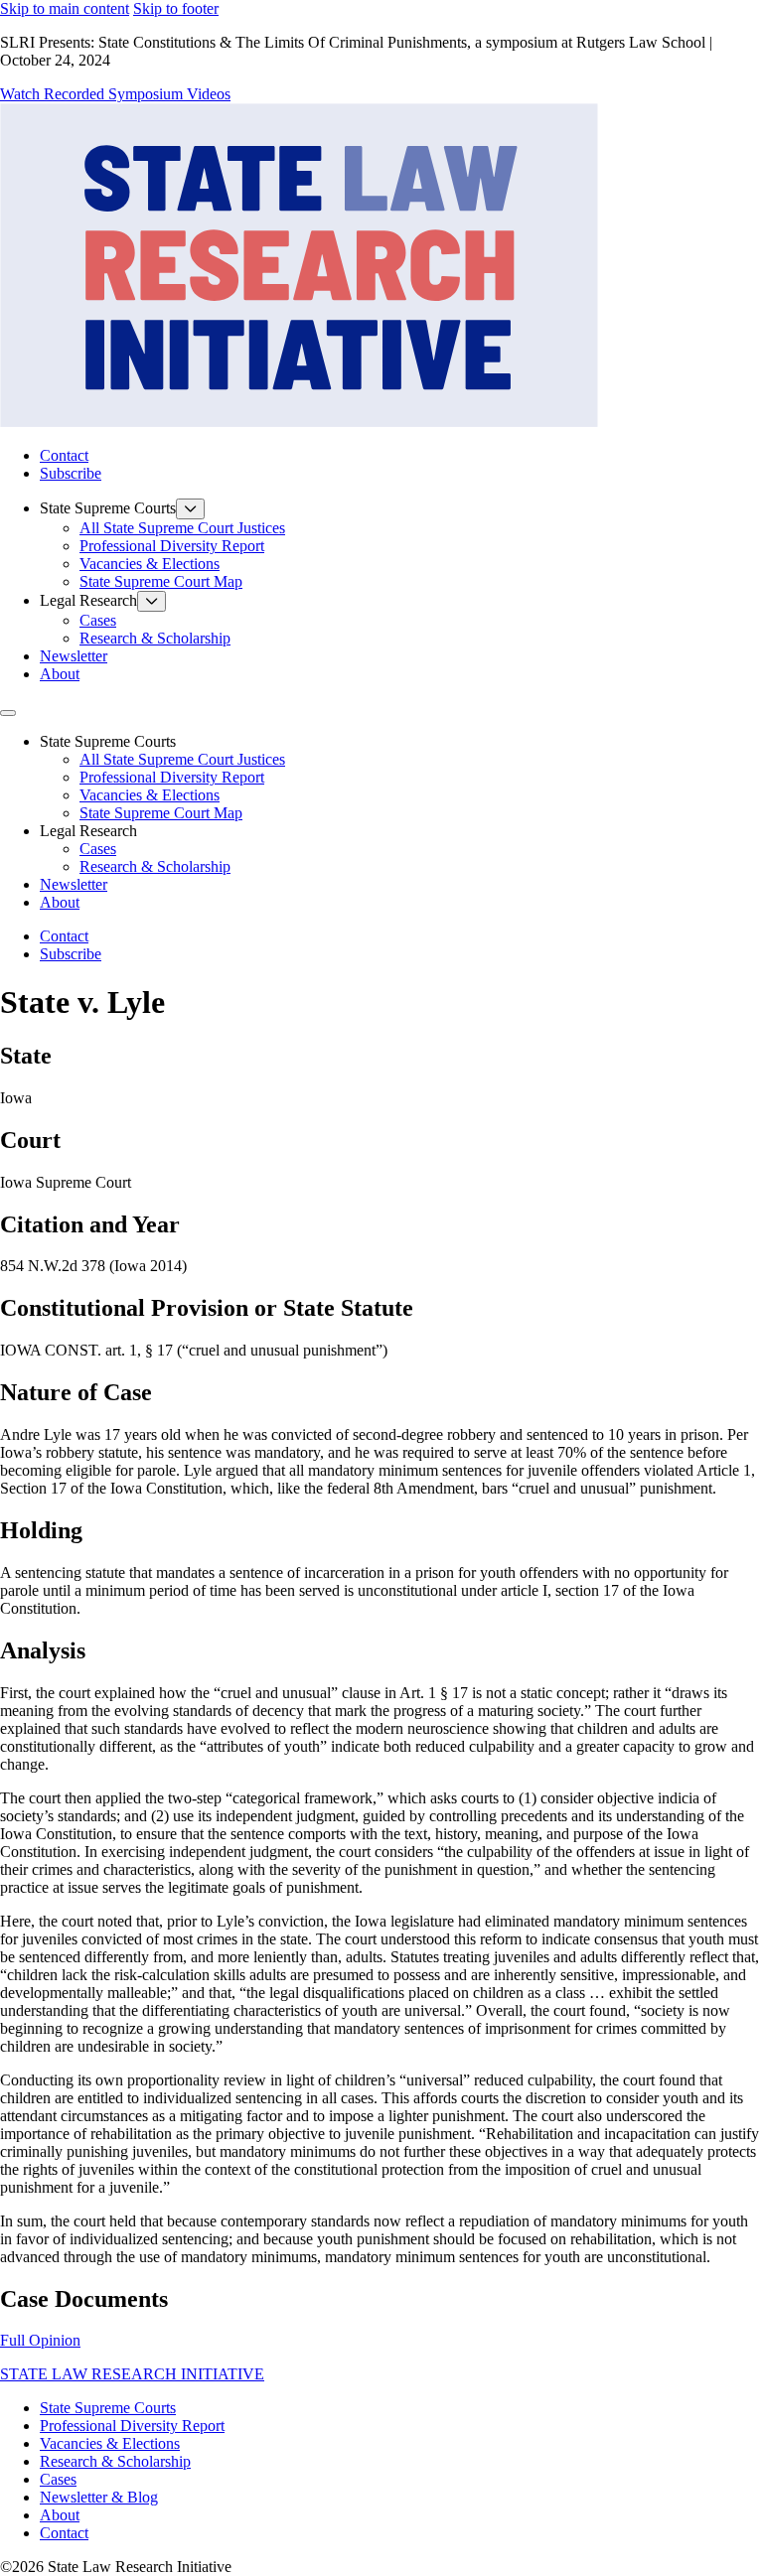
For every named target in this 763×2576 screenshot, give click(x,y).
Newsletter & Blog (99, 2497)
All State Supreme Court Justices (182, 528)
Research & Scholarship (155, 638)
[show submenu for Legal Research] (152, 601)
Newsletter (74, 656)
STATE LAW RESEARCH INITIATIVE (132, 2374)
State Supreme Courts (108, 2408)
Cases (98, 620)
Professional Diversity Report (172, 546)
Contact (64, 455)
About (60, 674)
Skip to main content (65, 8)
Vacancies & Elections (150, 564)
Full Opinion (40, 2340)
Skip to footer (176, 8)
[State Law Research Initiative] (299, 422)
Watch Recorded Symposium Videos (115, 94)
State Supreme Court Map (161, 581)
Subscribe (71, 473)
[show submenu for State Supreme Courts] (190, 509)
